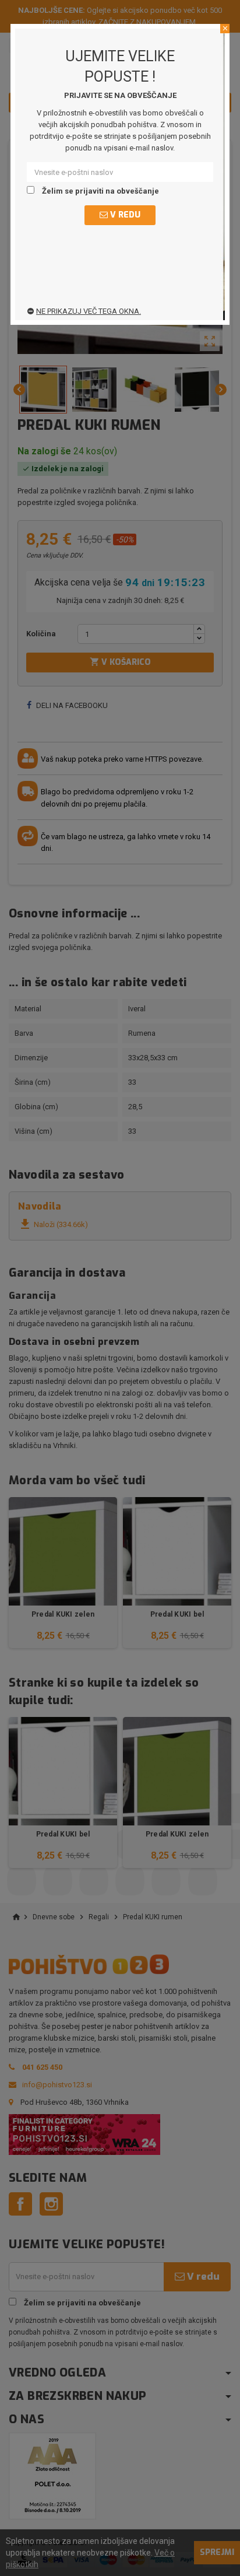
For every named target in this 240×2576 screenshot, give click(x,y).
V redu (124, 215)
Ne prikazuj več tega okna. (89, 311)
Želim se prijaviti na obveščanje (100, 191)
